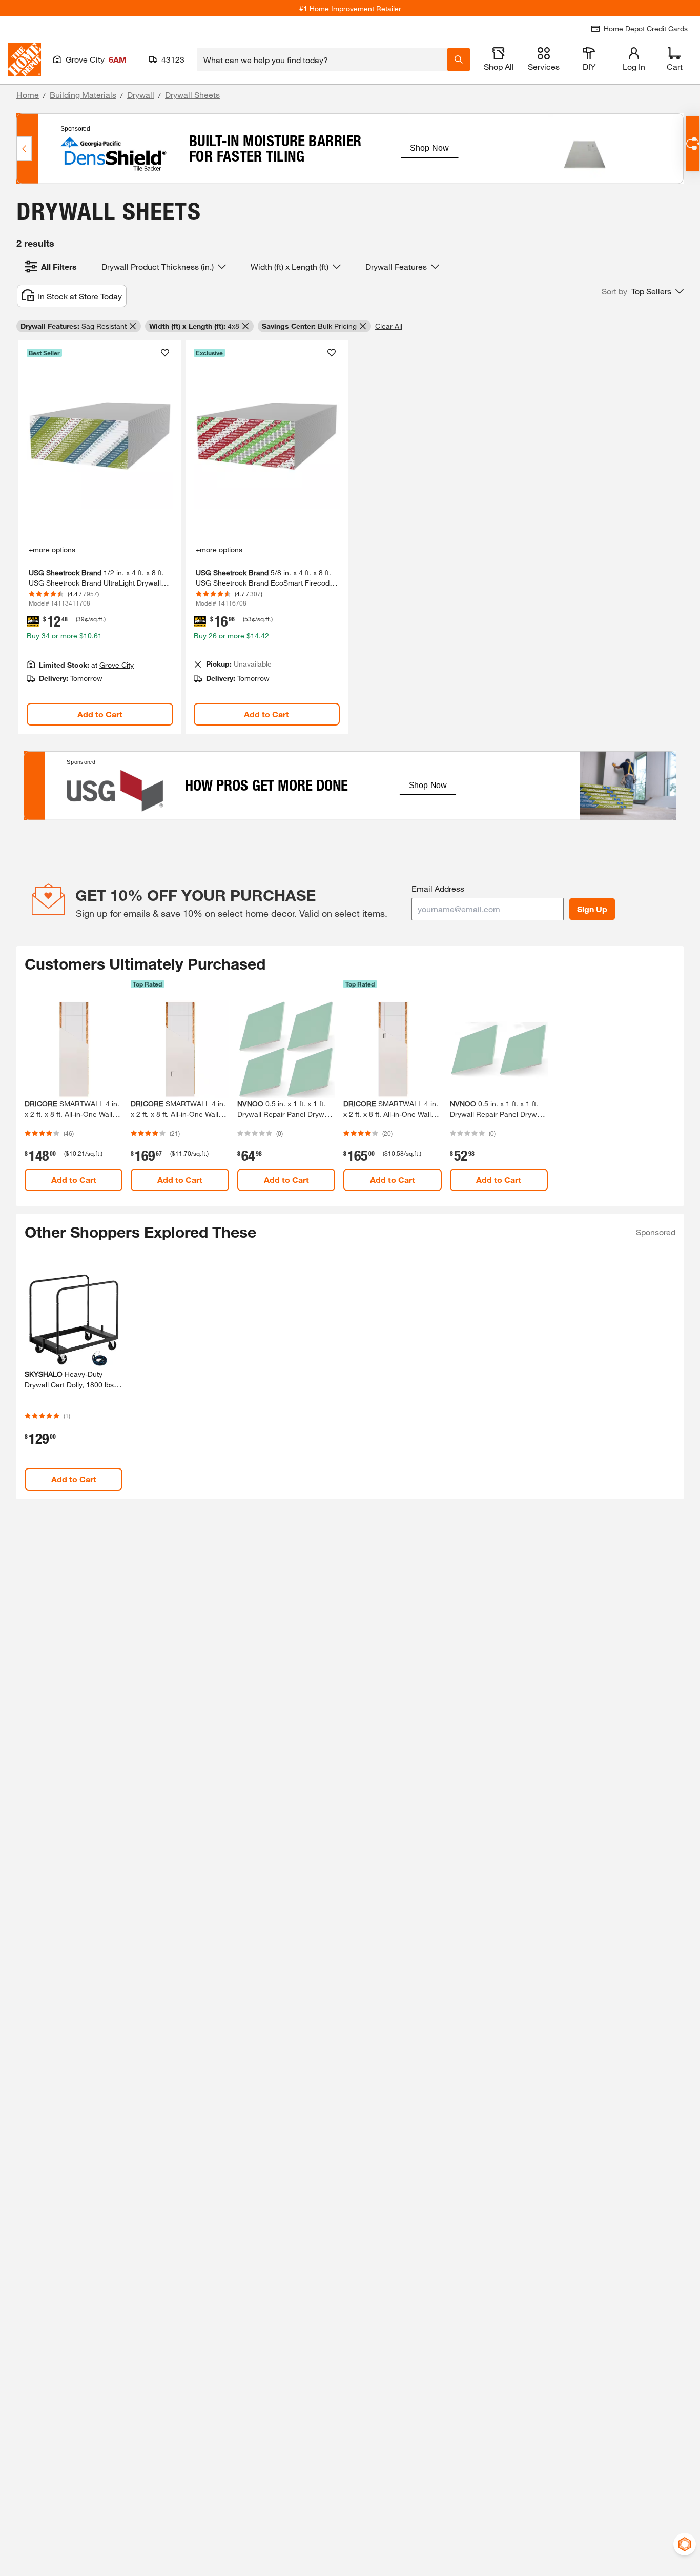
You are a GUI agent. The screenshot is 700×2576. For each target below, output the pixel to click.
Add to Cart (100, 714)
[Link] (100, 537)
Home (28, 95)
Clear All (389, 326)
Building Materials (83, 95)
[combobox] (322, 59)
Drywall (141, 95)
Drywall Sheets (192, 95)
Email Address (438, 888)
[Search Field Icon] (459, 59)
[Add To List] (165, 353)
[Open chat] (693, 144)
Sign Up (592, 909)
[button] (643, 291)
